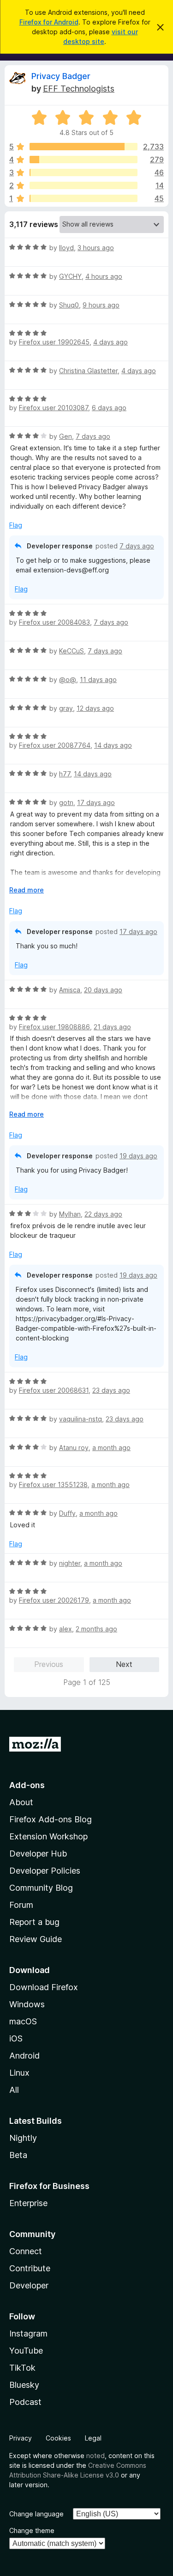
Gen (66, 436)
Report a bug (34, 1922)
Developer (29, 2285)
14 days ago (113, 745)
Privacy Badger (61, 76)
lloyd (66, 248)
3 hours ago (96, 248)
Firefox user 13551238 (53, 1485)
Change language (36, 2514)
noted (95, 2456)
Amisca (70, 990)
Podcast (25, 2402)
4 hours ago (104, 276)
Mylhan (70, 1214)
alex (66, 1629)
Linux (19, 2073)
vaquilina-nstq (81, 1419)
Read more (27, 890)
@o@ (68, 679)
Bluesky (24, 2385)
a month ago (111, 1448)
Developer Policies (45, 1871)
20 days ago (103, 990)
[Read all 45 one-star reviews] (84, 198)
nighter (70, 1563)
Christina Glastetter (88, 371)
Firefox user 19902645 (54, 342)
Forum (21, 1905)
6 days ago (109, 408)
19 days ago (138, 1156)
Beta (18, 2155)
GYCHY (70, 276)
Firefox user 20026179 (54, 1600)
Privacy (21, 2438)
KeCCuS (72, 651)
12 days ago (95, 708)
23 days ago (111, 1390)
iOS (16, 2038)
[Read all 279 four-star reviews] (84, 160)
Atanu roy (74, 1448)
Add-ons (27, 1785)
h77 (65, 774)
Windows (27, 2004)
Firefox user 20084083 (54, 622)
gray (66, 708)
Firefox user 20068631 (54, 1390)
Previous (49, 1664)
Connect (26, 2251)
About (21, 1802)
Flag (16, 525)
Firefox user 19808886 (54, 1027)
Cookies (58, 2438)
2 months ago (96, 1629)
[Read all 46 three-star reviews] (84, 172)
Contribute (30, 2268)
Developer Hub (38, 1854)
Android (24, 2056)
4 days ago (110, 342)
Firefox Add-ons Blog (51, 1819)
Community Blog (41, 1888)
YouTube (26, 2351)
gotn (66, 802)
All (14, 2090)
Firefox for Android (49, 22)
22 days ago (103, 1214)
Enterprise (28, 2203)
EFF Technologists (79, 89)
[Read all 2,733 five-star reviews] (84, 147)
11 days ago (98, 679)
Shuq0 (69, 305)
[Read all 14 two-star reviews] (84, 185)
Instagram (28, 2333)
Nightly (23, 2138)
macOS (23, 2021)
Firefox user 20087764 (55, 745)
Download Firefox (44, 1987)
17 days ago (96, 802)
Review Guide (36, 1939)
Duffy (67, 1513)
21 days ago (112, 1027)
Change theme (32, 2530)
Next (124, 1664)
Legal (93, 2438)
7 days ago (93, 436)
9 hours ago (101, 305)
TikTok (22, 2368)
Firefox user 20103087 (54, 408)
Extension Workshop (48, 1836)
